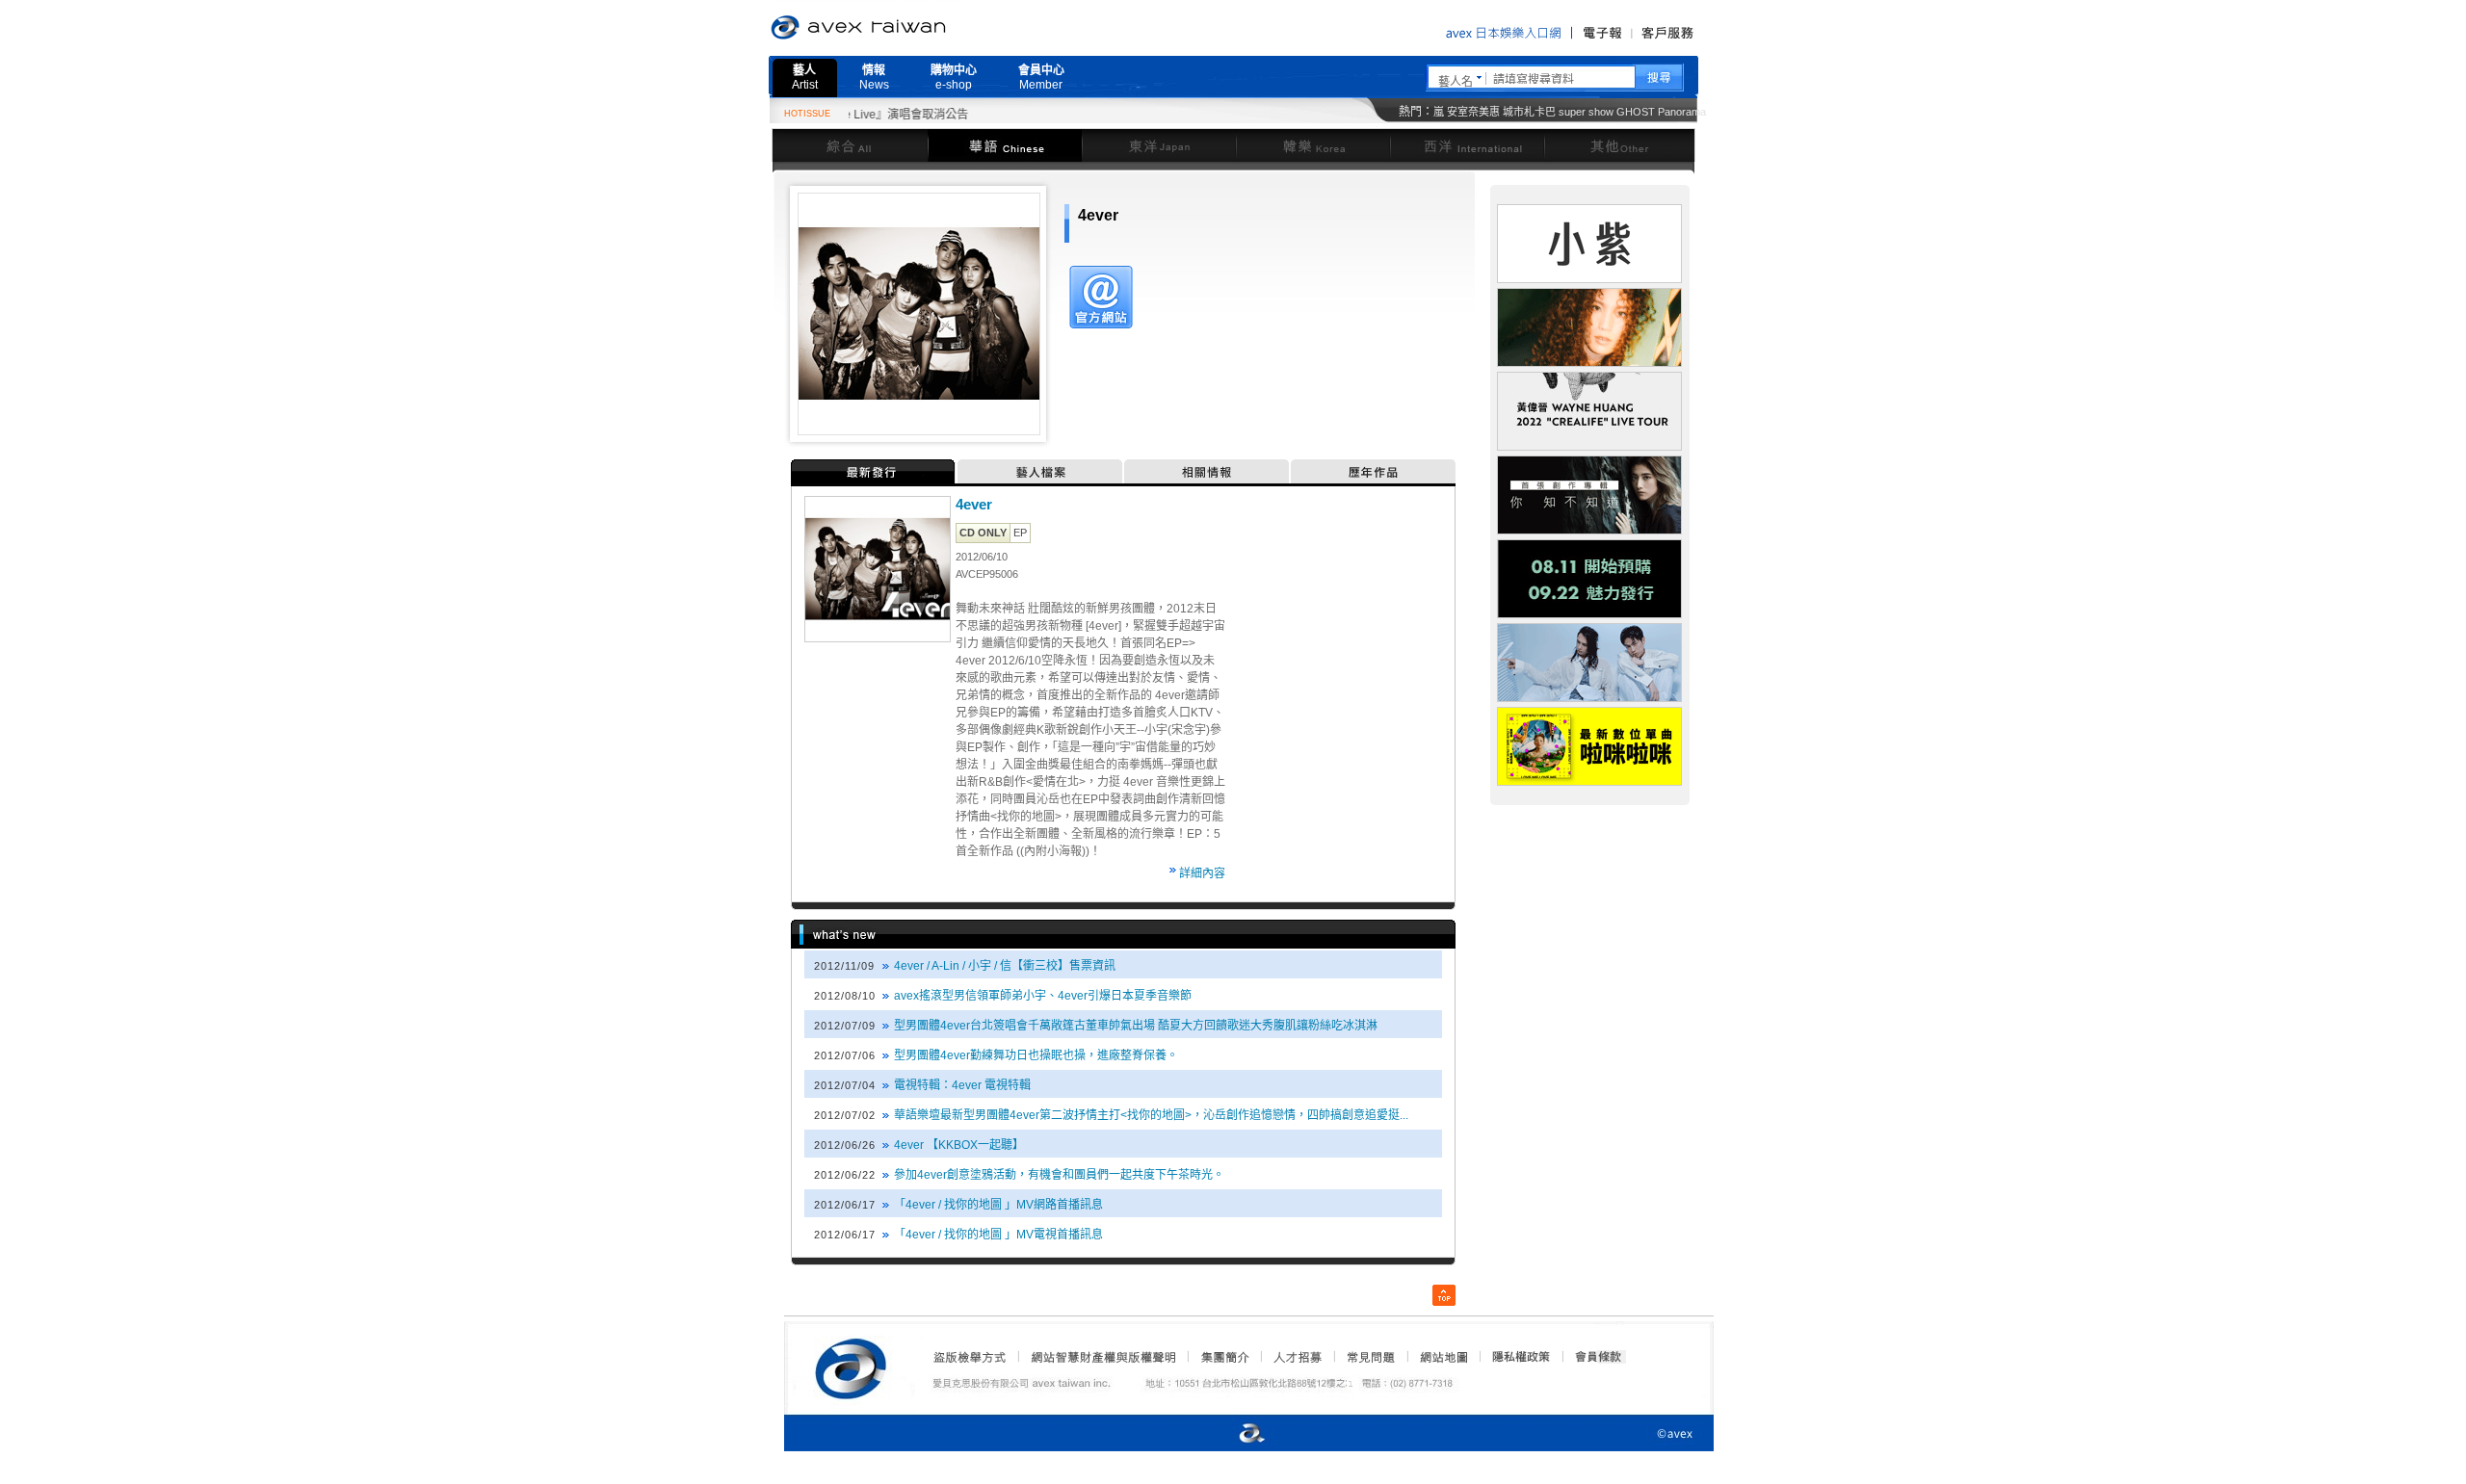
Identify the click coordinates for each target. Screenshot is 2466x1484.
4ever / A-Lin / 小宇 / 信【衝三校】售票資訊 (1005, 966)
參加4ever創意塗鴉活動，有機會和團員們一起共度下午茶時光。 (1059, 1175)
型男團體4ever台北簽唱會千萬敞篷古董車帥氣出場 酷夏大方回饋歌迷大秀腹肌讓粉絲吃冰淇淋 (1136, 1026)
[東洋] (1159, 145)
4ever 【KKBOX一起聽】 (959, 1145)
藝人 (805, 78)
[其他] (1620, 145)
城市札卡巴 (1529, 112)
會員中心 (1041, 78)
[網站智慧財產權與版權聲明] (1102, 1357)
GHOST (1636, 112)
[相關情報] (1207, 471)
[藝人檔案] (1041, 471)
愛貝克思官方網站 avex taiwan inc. (912, 28)
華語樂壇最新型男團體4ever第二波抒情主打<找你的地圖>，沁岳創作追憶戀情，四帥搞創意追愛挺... (1151, 1115)
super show (1586, 112)
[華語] (1005, 145)
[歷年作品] (1373, 471)
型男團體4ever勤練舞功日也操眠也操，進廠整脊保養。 (1036, 1055)
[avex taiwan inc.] (855, 1366)
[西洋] (1467, 145)
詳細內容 (1202, 873)
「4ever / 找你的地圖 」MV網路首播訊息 (998, 1205)
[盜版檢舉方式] (970, 1357)
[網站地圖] (1443, 1357)
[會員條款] (1599, 1357)
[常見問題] (1370, 1357)
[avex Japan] (1232, 1434)
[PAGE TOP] (1444, 1295)
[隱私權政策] (1515, 1357)
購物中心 (954, 78)
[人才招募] (1298, 1357)
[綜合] (850, 145)
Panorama (1682, 112)
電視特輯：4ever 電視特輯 (962, 1085)
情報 (874, 78)
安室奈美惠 (1473, 112)
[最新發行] (874, 471)
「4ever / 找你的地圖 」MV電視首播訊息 (998, 1235)
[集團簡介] (1223, 1357)
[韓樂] (1313, 145)
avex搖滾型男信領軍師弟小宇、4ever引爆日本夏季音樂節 (1043, 996)
